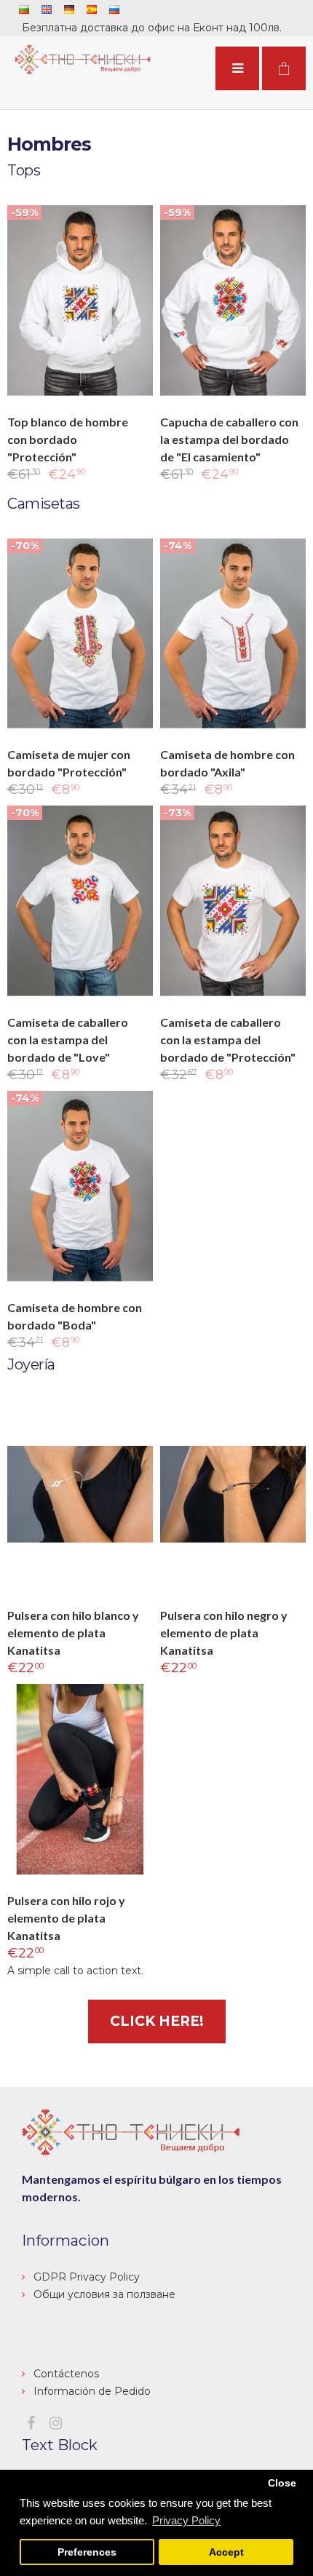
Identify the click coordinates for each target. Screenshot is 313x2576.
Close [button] (282, 2483)
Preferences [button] (87, 2552)
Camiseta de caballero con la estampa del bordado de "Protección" (228, 1039)
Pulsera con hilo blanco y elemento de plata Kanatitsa (73, 1633)
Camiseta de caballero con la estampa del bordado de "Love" (68, 1039)
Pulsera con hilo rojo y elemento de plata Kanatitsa (66, 1918)
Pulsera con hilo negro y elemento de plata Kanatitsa (224, 1633)
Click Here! (157, 2021)
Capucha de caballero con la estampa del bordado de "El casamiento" (229, 439)
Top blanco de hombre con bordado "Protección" (68, 439)
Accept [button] (226, 2552)
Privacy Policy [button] (186, 2520)
